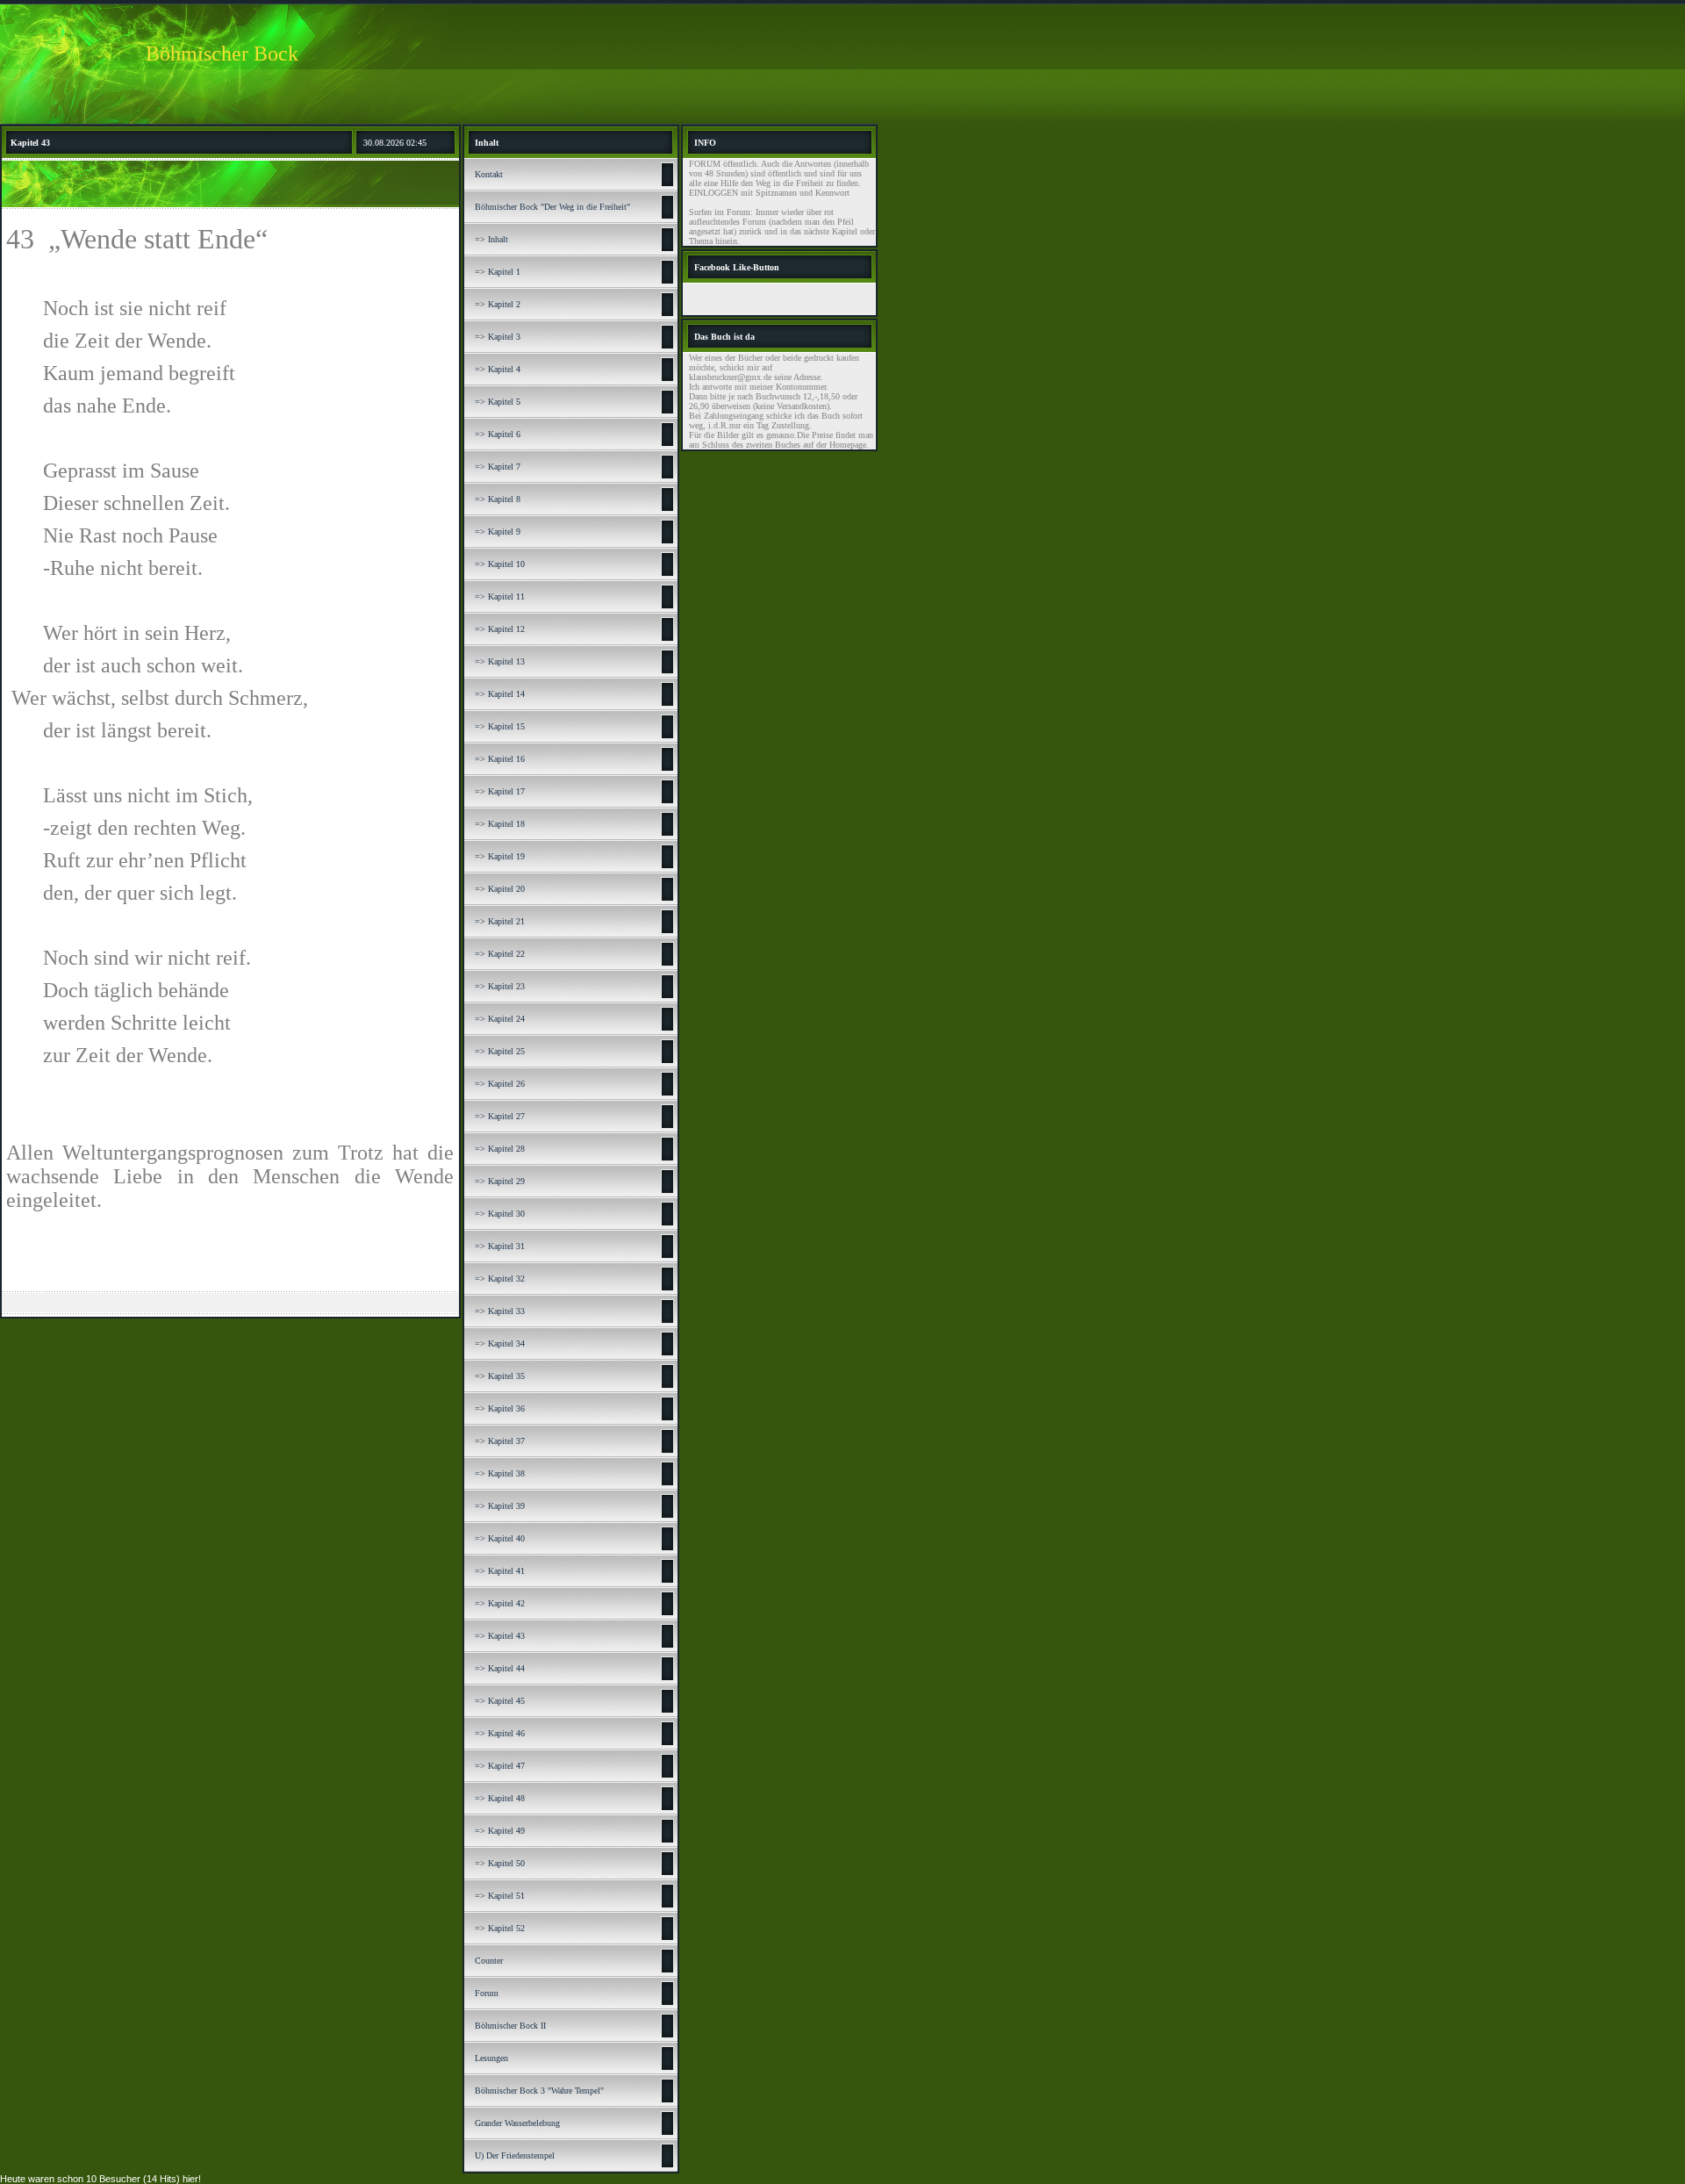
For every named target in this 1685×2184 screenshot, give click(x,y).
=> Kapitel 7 (498, 467)
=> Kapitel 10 (500, 564)
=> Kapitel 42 (500, 1603)
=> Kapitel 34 (500, 1343)
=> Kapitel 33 (500, 1311)
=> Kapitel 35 (500, 1376)
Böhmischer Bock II (510, 2026)
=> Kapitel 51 (500, 1896)
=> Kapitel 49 (500, 1831)
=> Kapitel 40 (500, 1538)
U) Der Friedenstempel (515, 2155)
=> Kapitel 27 (500, 1116)
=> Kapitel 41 (500, 1571)
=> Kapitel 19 (500, 856)
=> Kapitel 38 (500, 1473)
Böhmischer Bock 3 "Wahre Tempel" (539, 2091)
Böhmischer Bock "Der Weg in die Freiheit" (552, 207)
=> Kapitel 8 (498, 499)
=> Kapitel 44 (500, 1668)
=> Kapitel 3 (498, 337)
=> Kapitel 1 (498, 272)
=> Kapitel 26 (500, 1084)
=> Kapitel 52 (500, 1928)
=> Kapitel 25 (500, 1051)
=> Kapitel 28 (500, 1149)
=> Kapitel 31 (500, 1246)
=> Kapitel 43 (500, 1636)
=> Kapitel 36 (500, 1408)
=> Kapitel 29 (500, 1181)
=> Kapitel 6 (498, 434)
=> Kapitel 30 (500, 1214)
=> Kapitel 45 (500, 1701)
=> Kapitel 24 (500, 1019)
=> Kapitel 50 (500, 1863)
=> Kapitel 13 (500, 661)
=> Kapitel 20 (500, 889)
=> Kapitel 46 (500, 1733)
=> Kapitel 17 (500, 791)
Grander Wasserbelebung (517, 2123)
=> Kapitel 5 (498, 402)
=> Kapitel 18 (500, 824)
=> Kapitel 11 (500, 596)
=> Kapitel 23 (500, 986)
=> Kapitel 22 (500, 954)
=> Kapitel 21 (500, 921)
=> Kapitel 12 (500, 629)
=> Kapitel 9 (498, 532)
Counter (489, 1961)
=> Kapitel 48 (500, 1798)
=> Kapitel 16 (500, 759)
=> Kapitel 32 (500, 1279)
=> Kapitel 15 (500, 726)
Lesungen (491, 2058)
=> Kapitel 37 (500, 1441)
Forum (487, 1993)
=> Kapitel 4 (498, 369)
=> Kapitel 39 (500, 1506)
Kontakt (489, 174)
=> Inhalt (491, 239)
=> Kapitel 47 (500, 1766)
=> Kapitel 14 (500, 694)
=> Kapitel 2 (498, 304)
